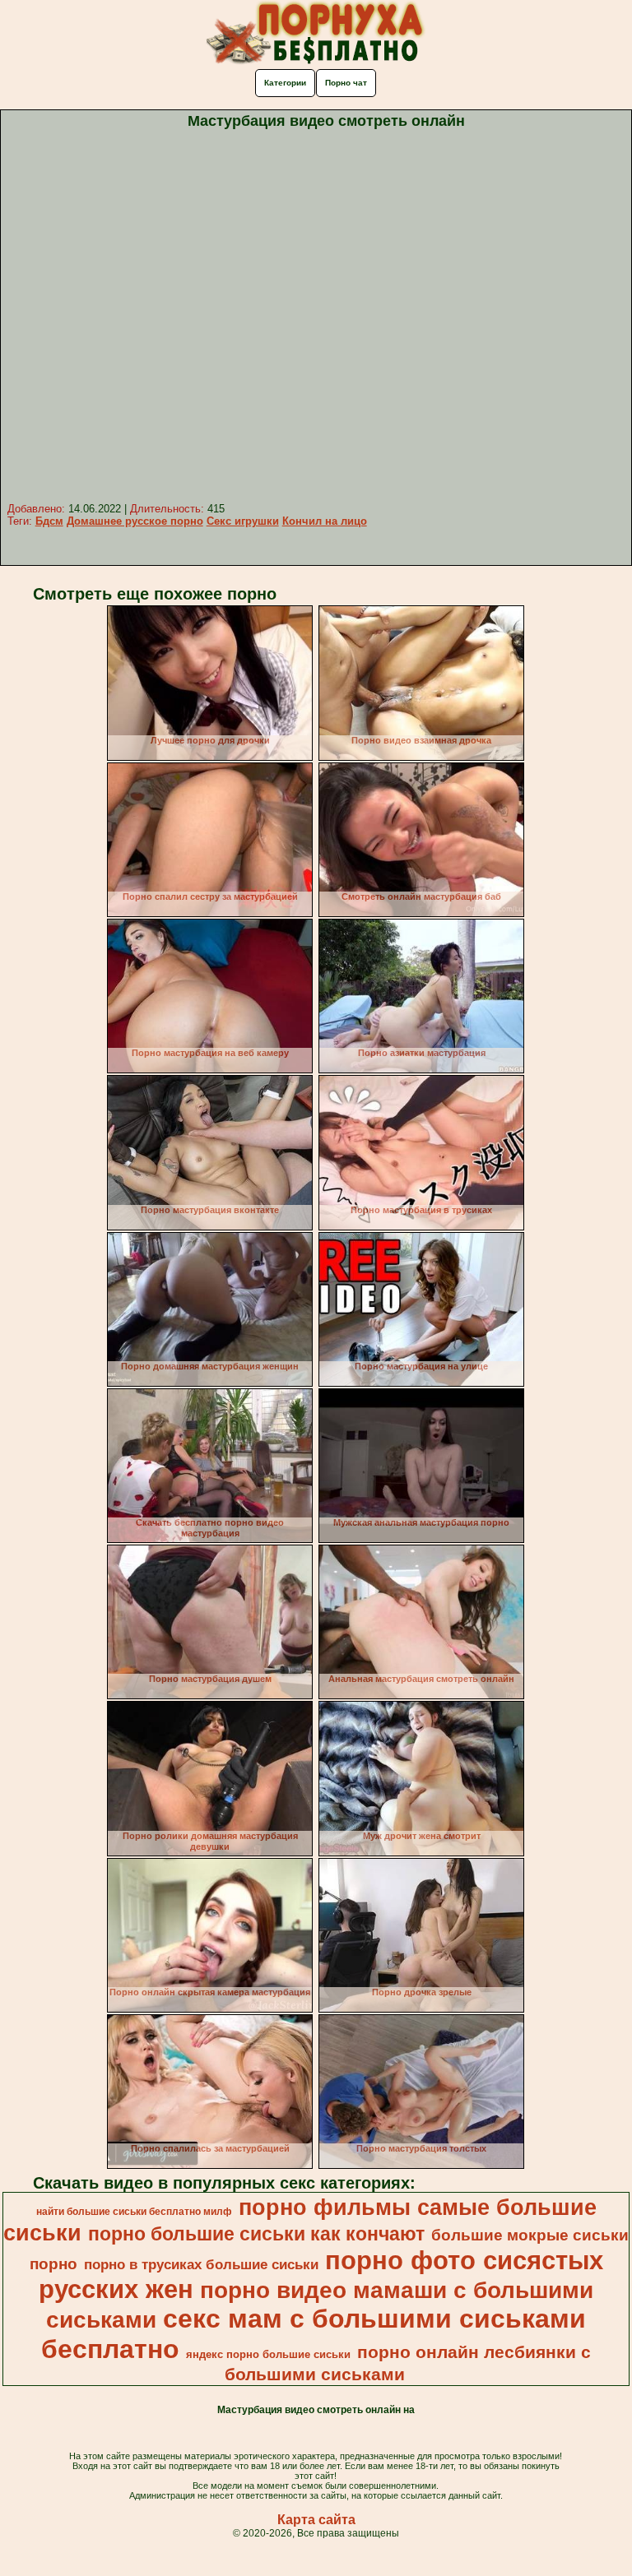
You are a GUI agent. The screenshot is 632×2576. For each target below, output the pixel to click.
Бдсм (49, 521)
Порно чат (346, 83)
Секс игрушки (243, 521)
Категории (285, 83)
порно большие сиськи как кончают (256, 2234)
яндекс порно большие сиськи (268, 2354)
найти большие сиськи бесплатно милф (134, 2212)
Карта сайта (316, 2520)
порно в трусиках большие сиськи (201, 2264)
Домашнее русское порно (135, 521)
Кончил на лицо (325, 521)
